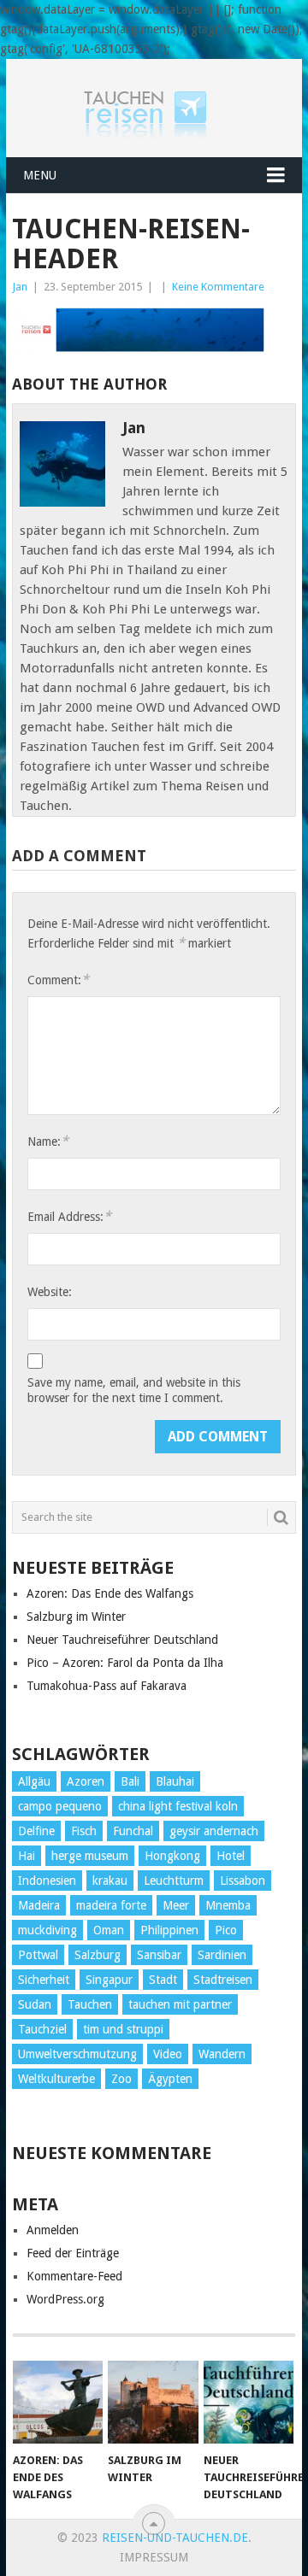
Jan (20, 287)
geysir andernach (214, 1831)
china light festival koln (178, 1806)
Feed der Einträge (73, 2253)
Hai (27, 1856)
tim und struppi (123, 2029)
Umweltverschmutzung (77, 2054)
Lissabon (243, 1881)
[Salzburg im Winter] (153, 2403)
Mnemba (228, 1905)
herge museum (90, 1856)
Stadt (163, 1980)
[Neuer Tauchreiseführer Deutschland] (249, 2403)
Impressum (154, 2557)
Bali (130, 1781)
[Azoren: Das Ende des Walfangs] (58, 2403)
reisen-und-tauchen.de (175, 2538)
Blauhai (175, 1781)
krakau (110, 1881)
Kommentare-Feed (74, 2276)
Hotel (231, 1856)
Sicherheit (44, 1980)
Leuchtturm (174, 1881)
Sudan (35, 2004)
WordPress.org (65, 2299)
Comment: (58, 980)
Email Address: (69, 1216)
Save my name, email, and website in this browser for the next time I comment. (134, 1390)
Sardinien (222, 1955)
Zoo (121, 2079)
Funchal (133, 1831)
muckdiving (47, 1930)
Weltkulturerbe (56, 2079)
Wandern (222, 2054)
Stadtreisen (223, 1980)
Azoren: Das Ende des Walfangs (110, 1593)
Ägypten (170, 2079)
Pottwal (38, 1955)
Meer (176, 1905)
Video (168, 2054)
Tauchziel (42, 2029)
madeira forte (111, 1905)
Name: (48, 1141)
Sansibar (159, 1955)
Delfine (36, 1831)
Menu (40, 175)
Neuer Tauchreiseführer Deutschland (122, 1640)
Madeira (39, 1905)
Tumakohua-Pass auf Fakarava (107, 1686)
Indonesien (47, 1881)
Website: (50, 1292)
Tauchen (90, 2004)
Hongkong (172, 1856)
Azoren (86, 1781)
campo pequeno (60, 1806)
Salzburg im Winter (76, 1617)
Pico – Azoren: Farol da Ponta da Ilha (125, 1663)
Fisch (84, 1831)
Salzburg (98, 1955)
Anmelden (53, 2230)
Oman (109, 1930)
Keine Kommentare (218, 287)
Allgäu (34, 1781)
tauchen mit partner (180, 2004)
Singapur (109, 1980)
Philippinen (169, 1930)
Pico (226, 1930)
